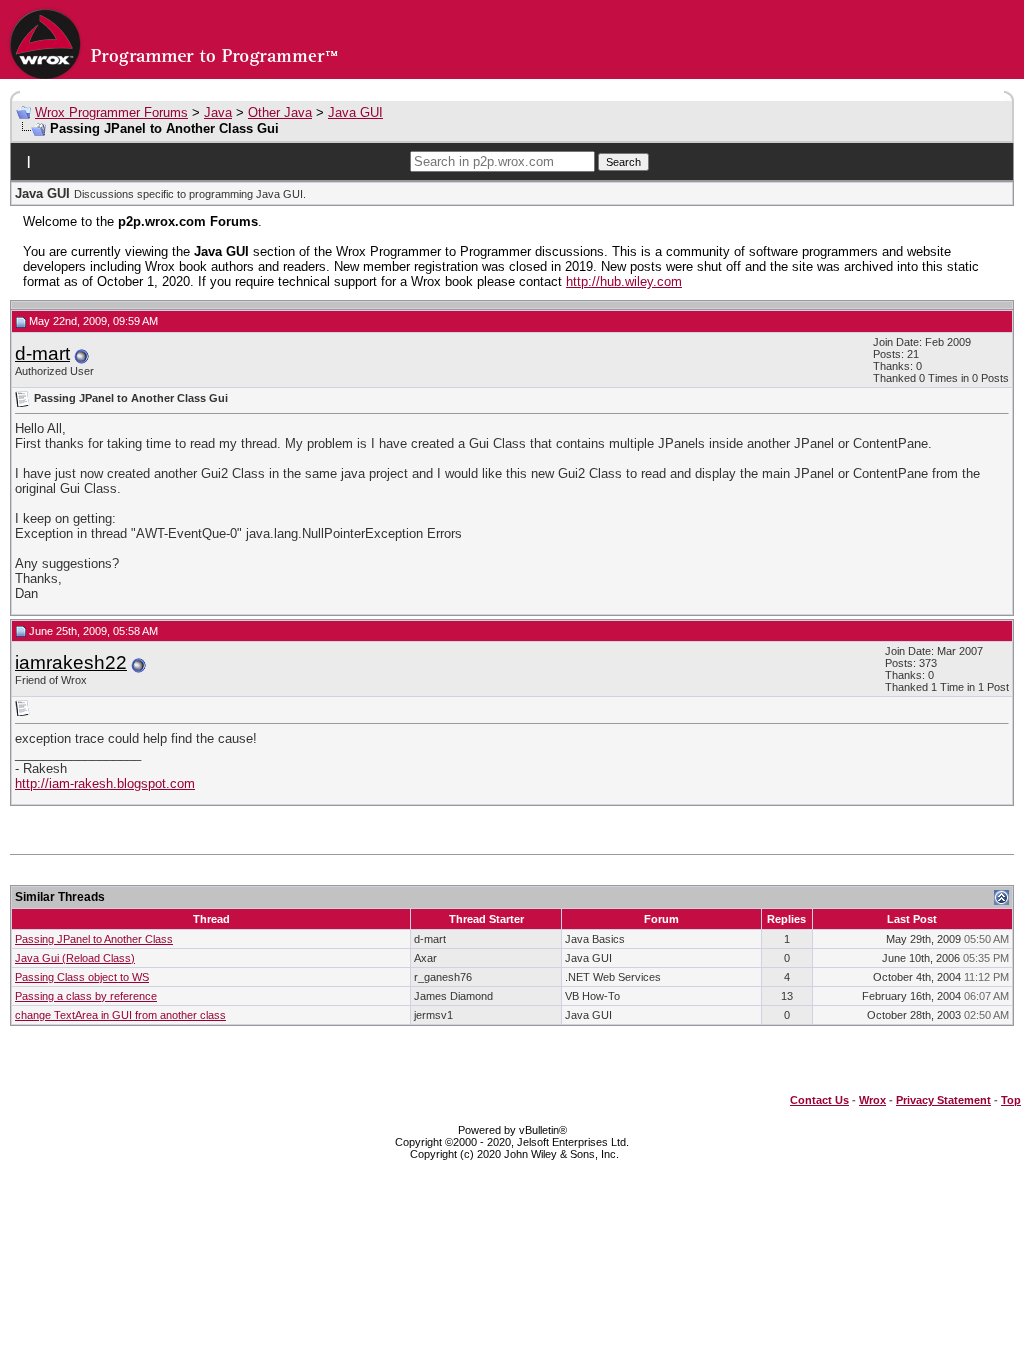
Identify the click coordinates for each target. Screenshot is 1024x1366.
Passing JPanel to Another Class (94, 939)
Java (218, 112)
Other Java (280, 112)
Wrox (872, 1100)
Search (623, 162)
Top (1011, 1100)
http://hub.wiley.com (624, 281)
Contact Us (819, 1100)
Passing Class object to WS (82, 977)
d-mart (42, 353)
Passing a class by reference (86, 996)
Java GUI (355, 112)
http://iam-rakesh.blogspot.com (105, 783)
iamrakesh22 (71, 662)
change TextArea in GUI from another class (120, 1015)
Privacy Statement (943, 1100)
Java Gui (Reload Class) (75, 958)
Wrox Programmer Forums (111, 112)
